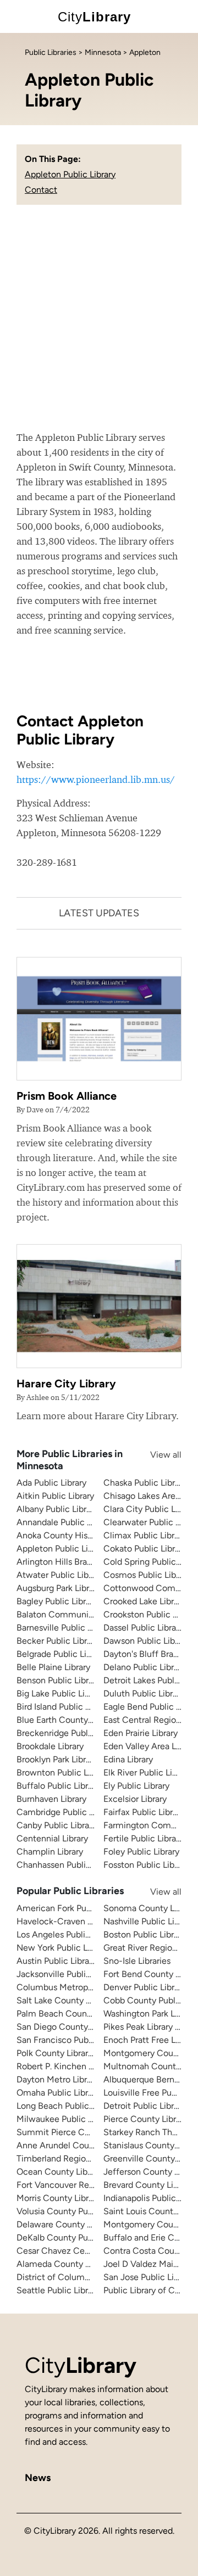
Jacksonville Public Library (68, 1974)
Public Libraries (51, 52)
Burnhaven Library (51, 1799)
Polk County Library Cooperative (80, 2053)
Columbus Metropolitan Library (77, 1987)
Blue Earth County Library (66, 1720)
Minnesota (103, 52)
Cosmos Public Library (147, 1575)
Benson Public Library (58, 1680)
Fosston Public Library (146, 1865)
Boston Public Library (144, 1934)
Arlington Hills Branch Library (73, 1562)
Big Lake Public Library (60, 1693)
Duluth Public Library (144, 1693)
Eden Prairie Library (141, 1733)
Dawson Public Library (146, 1641)
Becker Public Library (57, 1641)
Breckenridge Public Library (70, 1733)
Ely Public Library (136, 1786)
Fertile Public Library (143, 1838)
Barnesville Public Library (65, 1628)
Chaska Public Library (145, 1483)
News (38, 2478)
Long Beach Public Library (67, 2106)
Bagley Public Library (57, 1601)
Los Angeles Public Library (67, 1934)
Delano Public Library (144, 1667)
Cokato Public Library (145, 1549)
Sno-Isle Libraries (137, 1961)
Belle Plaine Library (53, 1667)
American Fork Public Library (73, 1908)
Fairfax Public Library (144, 1812)
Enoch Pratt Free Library (150, 2040)
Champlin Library (50, 1852)
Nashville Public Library (148, 1921)
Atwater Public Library (60, 1575)
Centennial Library (52, 1838)
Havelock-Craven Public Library (78, 1921)
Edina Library (128, 1759)
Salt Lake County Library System (80, 2000)
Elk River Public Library (147, 1773)
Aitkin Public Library (55, 1496)
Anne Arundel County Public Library (86, 2145)
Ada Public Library (51, 1483)
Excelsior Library (135, 1799)
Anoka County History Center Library (89, 1535)
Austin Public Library (56, 1961)
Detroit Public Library (144, 2106)
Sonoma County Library (150, 1908)
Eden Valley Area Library (150, 1746)
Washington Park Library (150, 2014)
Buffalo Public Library (58, 1786)
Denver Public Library (145, 1987)
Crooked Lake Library (144, 1601)
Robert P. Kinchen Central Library (81, 2066)
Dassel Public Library (143, 1628)
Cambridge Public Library (66, 1812)
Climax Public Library (145, 1535)
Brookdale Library (50, 1746)
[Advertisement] (99, 326)
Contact (41, 190)
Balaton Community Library (70, 1614)
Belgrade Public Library (61, 1654)
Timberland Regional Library (71, 2158)
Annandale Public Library (65, 1522)
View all (155, 1455)
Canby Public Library (56, 1825)
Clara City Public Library (150, 1509)
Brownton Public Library (63, 1773)
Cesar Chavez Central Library (73, 2251)
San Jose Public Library (148, 2277)
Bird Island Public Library (64, 1707)
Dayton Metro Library (57, 2079)
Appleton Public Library (70, 174)
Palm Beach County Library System (86, 2014)
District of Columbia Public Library (84, 2277)
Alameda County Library (64, 2264)
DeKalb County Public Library (73, 2238)
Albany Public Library (57, 1509)
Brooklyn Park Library (57, 1759)
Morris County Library (58, 2198)
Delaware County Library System (81, 2224)
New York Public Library (63, 1948)
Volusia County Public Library (73, 2211)
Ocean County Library (59, 2172)
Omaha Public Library (58, 2093)
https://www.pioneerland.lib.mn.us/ (96, 779)
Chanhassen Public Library (68, 1865)
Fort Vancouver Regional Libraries (82, 2185)
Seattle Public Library (58, 2290)
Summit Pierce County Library (76, 2132)
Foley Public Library (141, 1852)
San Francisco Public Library (71, 2040)
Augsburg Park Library (59, 1588)
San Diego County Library (66, 2027)
